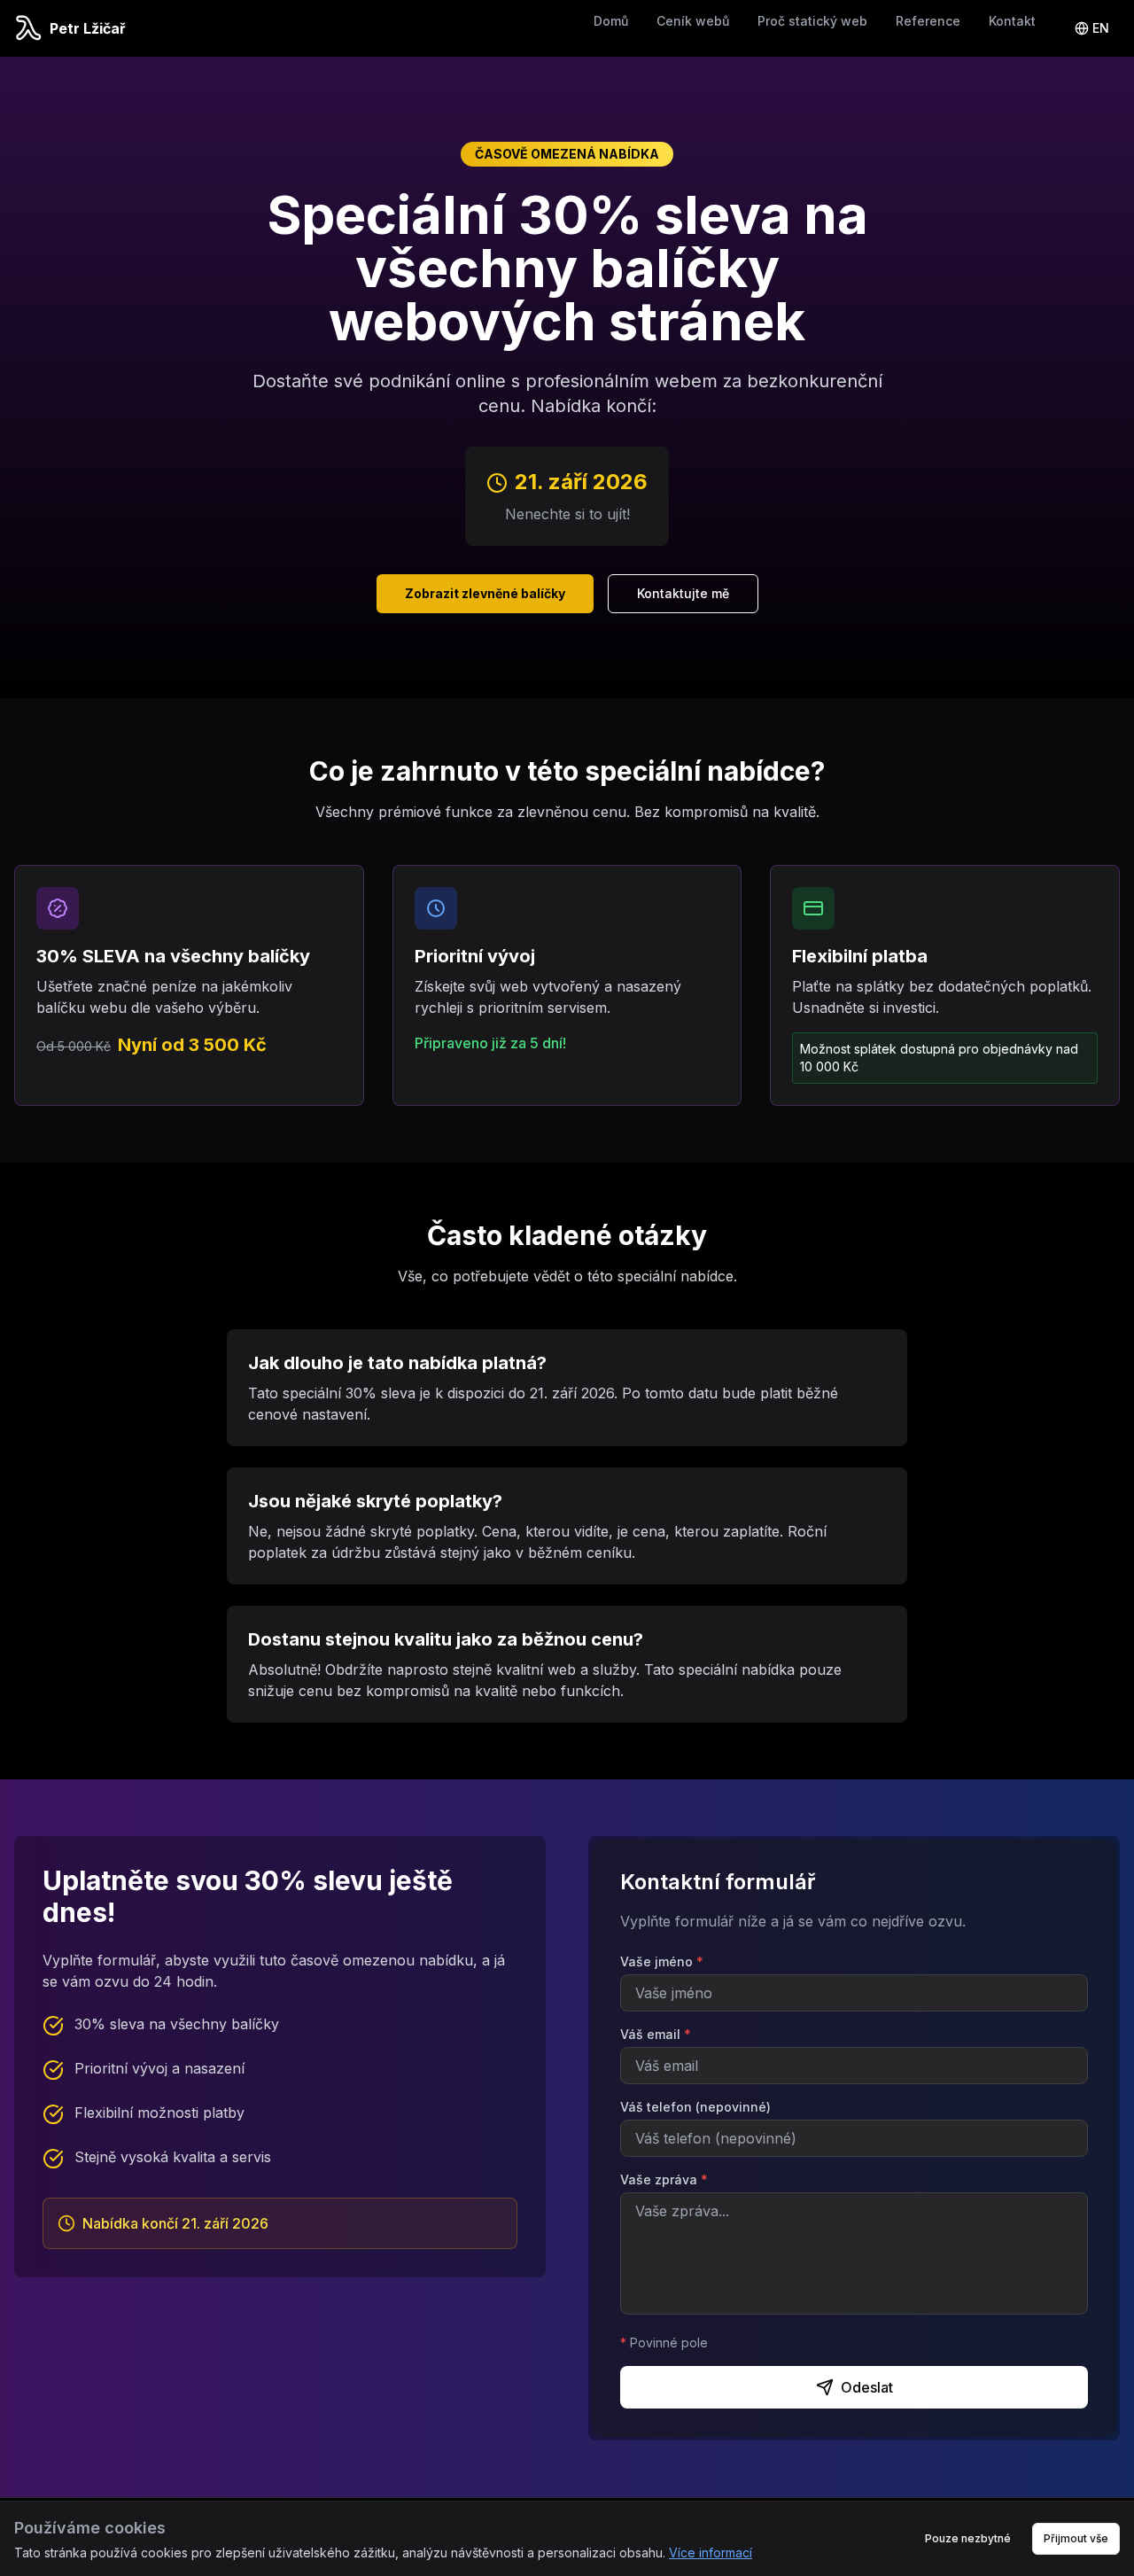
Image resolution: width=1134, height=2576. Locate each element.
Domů (611, 21)
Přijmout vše (1076, 2538)
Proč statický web (812, 21)
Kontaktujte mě (683, 593)
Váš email (656, 2034)
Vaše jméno (662, 1961)
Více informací (711, 2553)
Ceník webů (693, 21)
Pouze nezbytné (968, 2538)
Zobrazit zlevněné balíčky (485, 593)
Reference (928, 21)
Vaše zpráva (664, 2179)
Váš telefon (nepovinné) (695, 2107)
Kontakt (1012, 21)
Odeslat (867, 2387)
